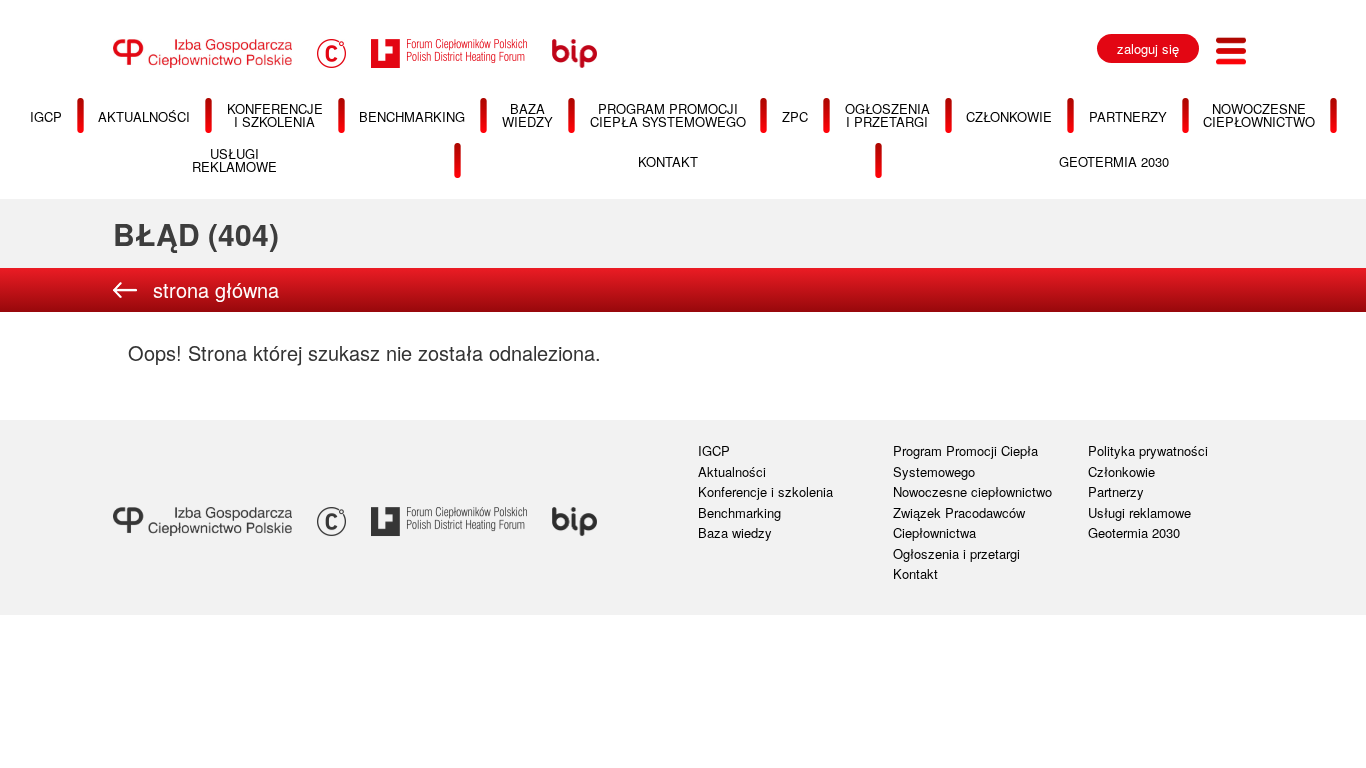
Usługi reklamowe (1139, 512)
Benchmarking (412, 116)
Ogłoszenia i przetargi (956, 553)
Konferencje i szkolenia (765, 491)
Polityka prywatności (1148, 450)
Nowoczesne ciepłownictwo (972, 491)
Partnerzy (1128, 116)
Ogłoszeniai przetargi (887, 115)
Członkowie (1009, 116)
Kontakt (668, 161)
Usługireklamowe (234, 160)
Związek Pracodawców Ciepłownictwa (959, 523)
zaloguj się (1148, 48)
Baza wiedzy (735, 532)
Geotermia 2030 (1114, 161)
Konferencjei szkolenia (275, 115)
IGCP (714, 450)
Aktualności (144, 116)
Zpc (795, 116)
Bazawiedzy (527, 115)
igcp (46, 116)
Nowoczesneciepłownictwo (1259, 115)
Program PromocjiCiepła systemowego (668, 115)
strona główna (216, 289)
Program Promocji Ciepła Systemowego (965, 461)
